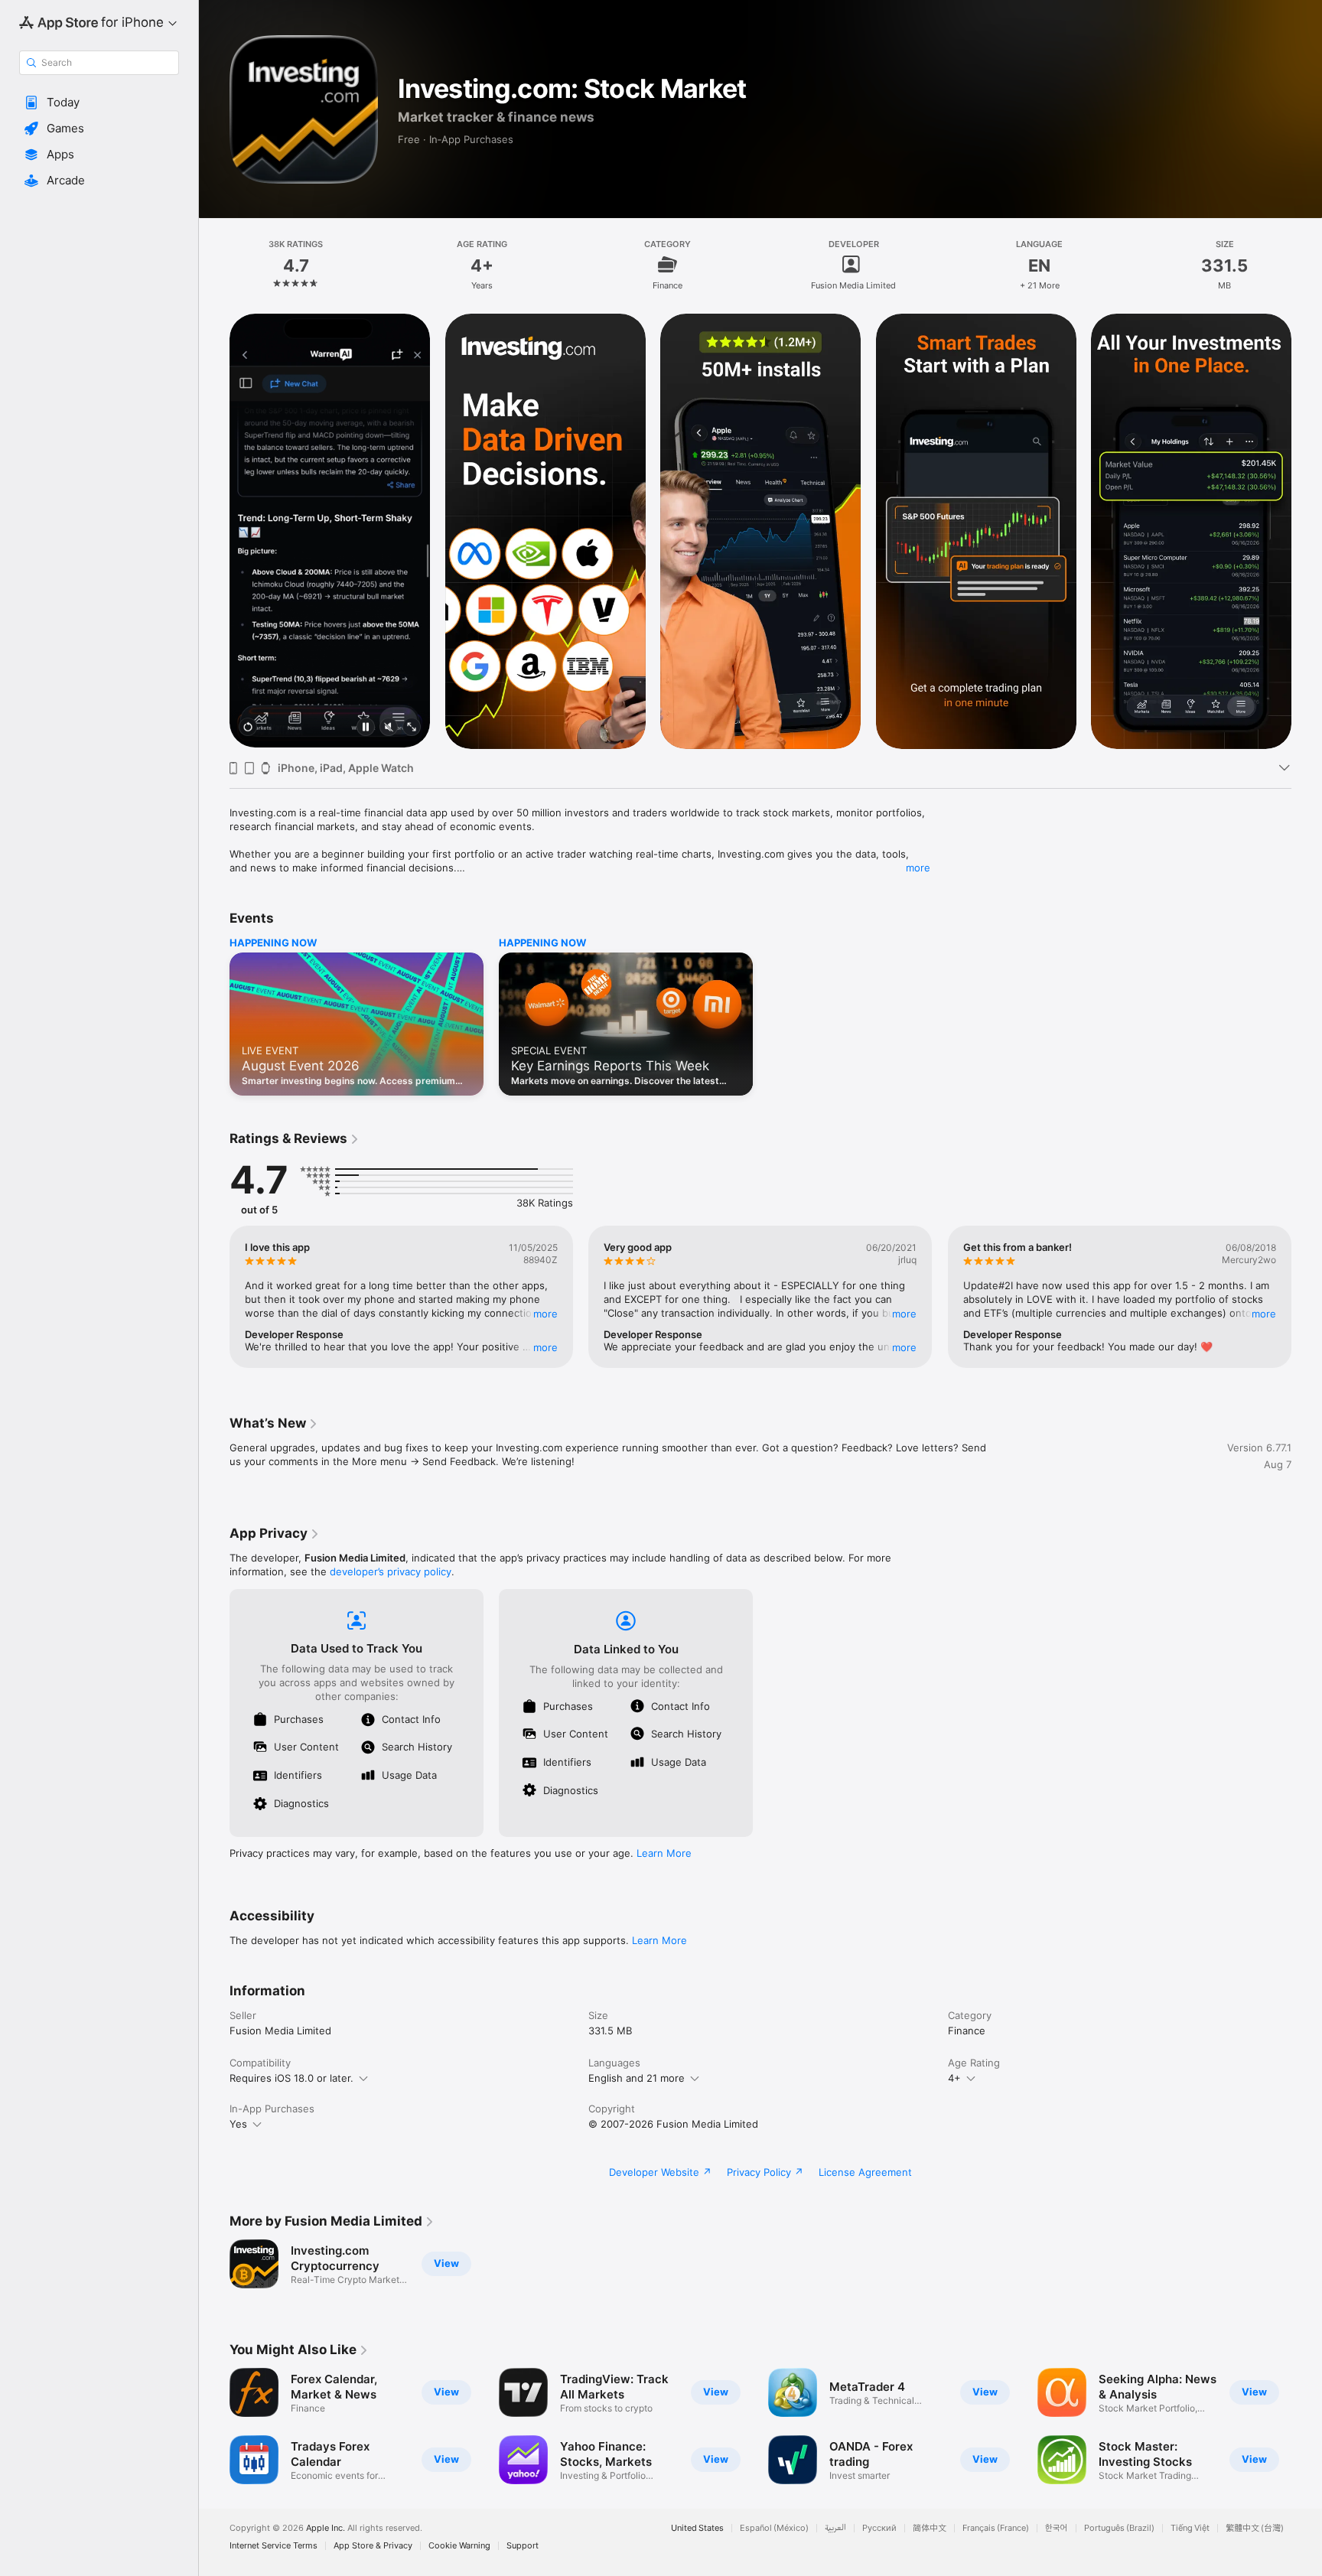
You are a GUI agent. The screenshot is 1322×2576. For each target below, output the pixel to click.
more (918, 868)
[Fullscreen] (412, 728)
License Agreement (865, 2172)
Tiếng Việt (1190, 2528)
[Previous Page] (214, 531)
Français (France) (996, 2528)
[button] (99, 103)
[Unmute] (389, 728)
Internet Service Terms (274, 2546)
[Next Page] (1307, 531)
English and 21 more (637, 2078)
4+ (954, 2078)
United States (697, 2528)
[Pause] (366, 728)
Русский (879, 2528)
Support (523, 2546)
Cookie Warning (459, 2546)
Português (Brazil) (1119, 2528)
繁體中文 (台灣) (1255, 2528)
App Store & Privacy (373, 2546)
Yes (238, 2124)
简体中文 (930, 2528)
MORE (545, 1314)
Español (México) (774, 2528)
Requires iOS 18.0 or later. (291, 2078)
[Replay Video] (248, 728)
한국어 (1057, 2528)
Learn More (664, 1853)
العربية (835, 2528)
